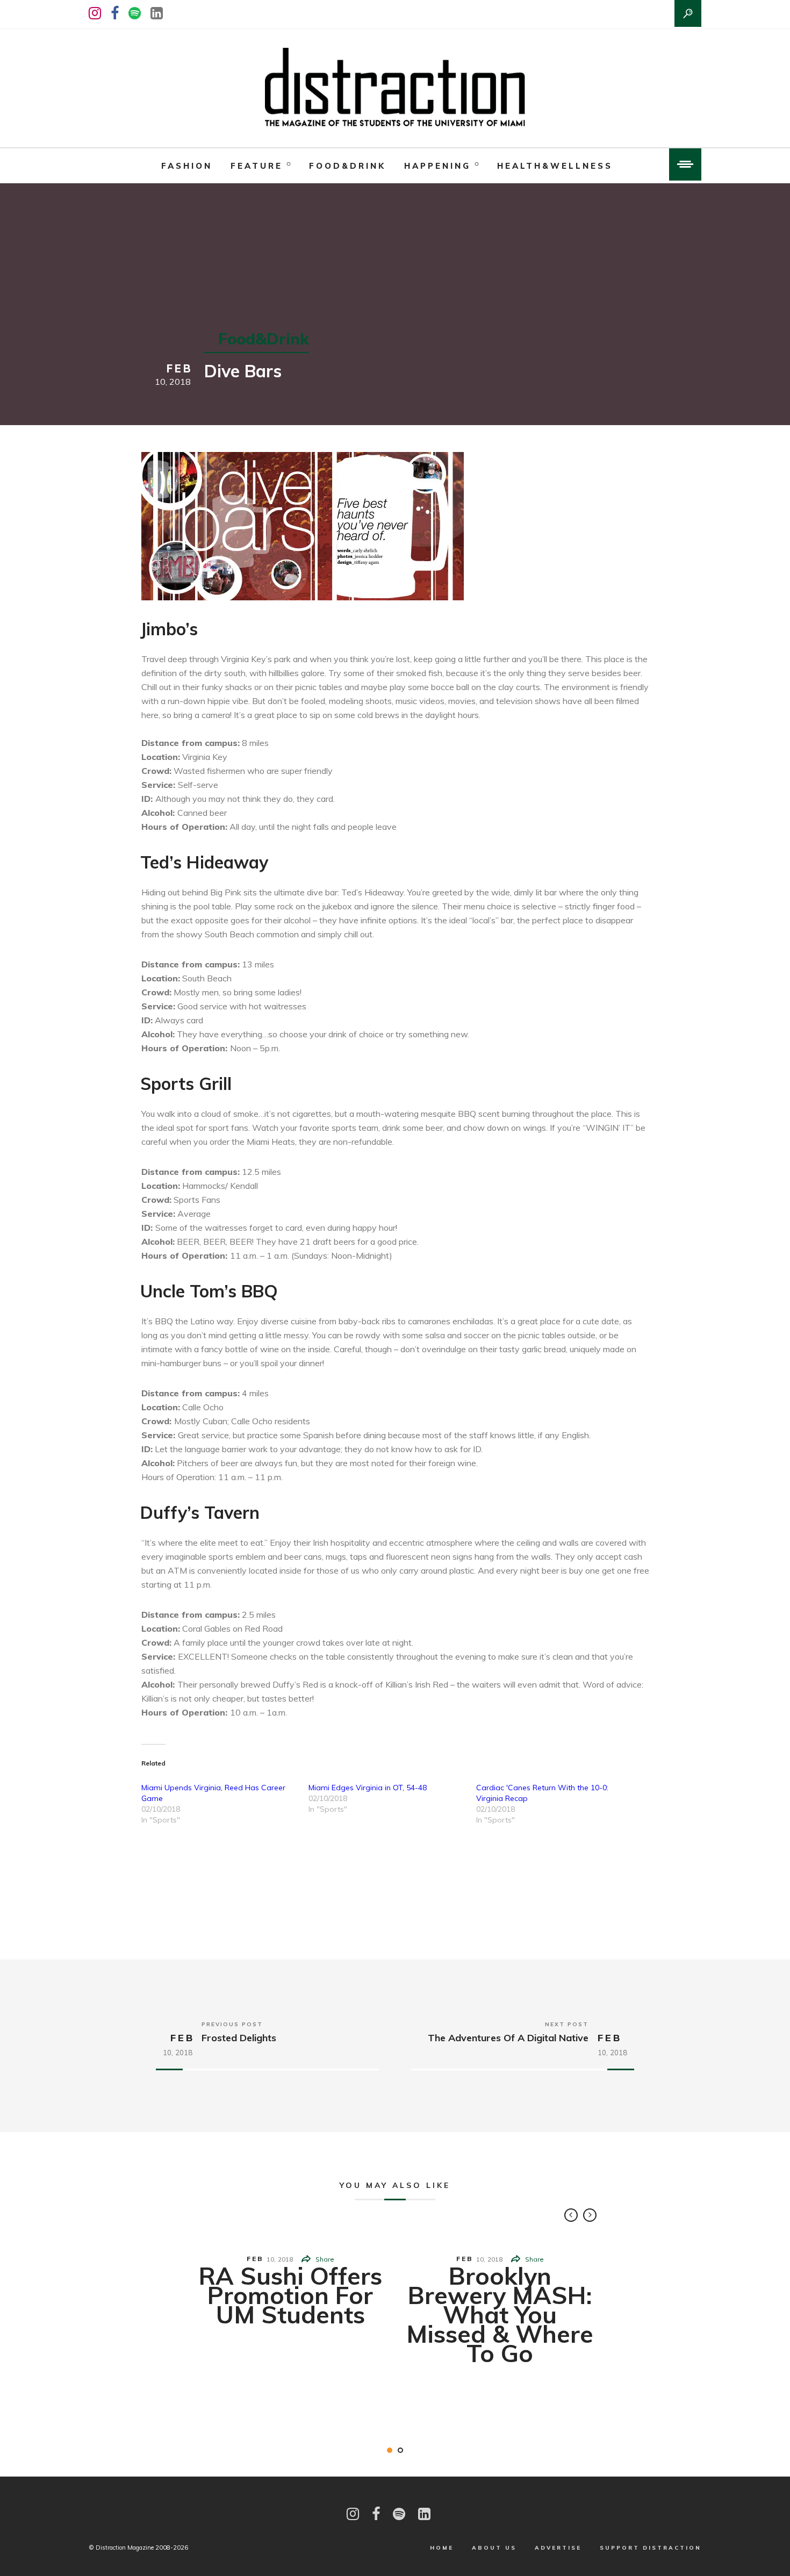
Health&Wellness (555, 166)
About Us (494, 2548)
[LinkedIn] (157, 13)
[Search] (688, 13)
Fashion (187, 166)
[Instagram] (95, 13)
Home (442, 2548)
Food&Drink (347, 166)
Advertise (558, 2548)
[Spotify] (135, 13)
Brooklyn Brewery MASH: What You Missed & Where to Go (500, 2314)
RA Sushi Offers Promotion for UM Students (290, 2295)
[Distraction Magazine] (395, 88)
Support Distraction (651, 2548)
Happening (437, 166)
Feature (257, 166)
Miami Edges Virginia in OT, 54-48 (368, 1788)
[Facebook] (115, 13)
